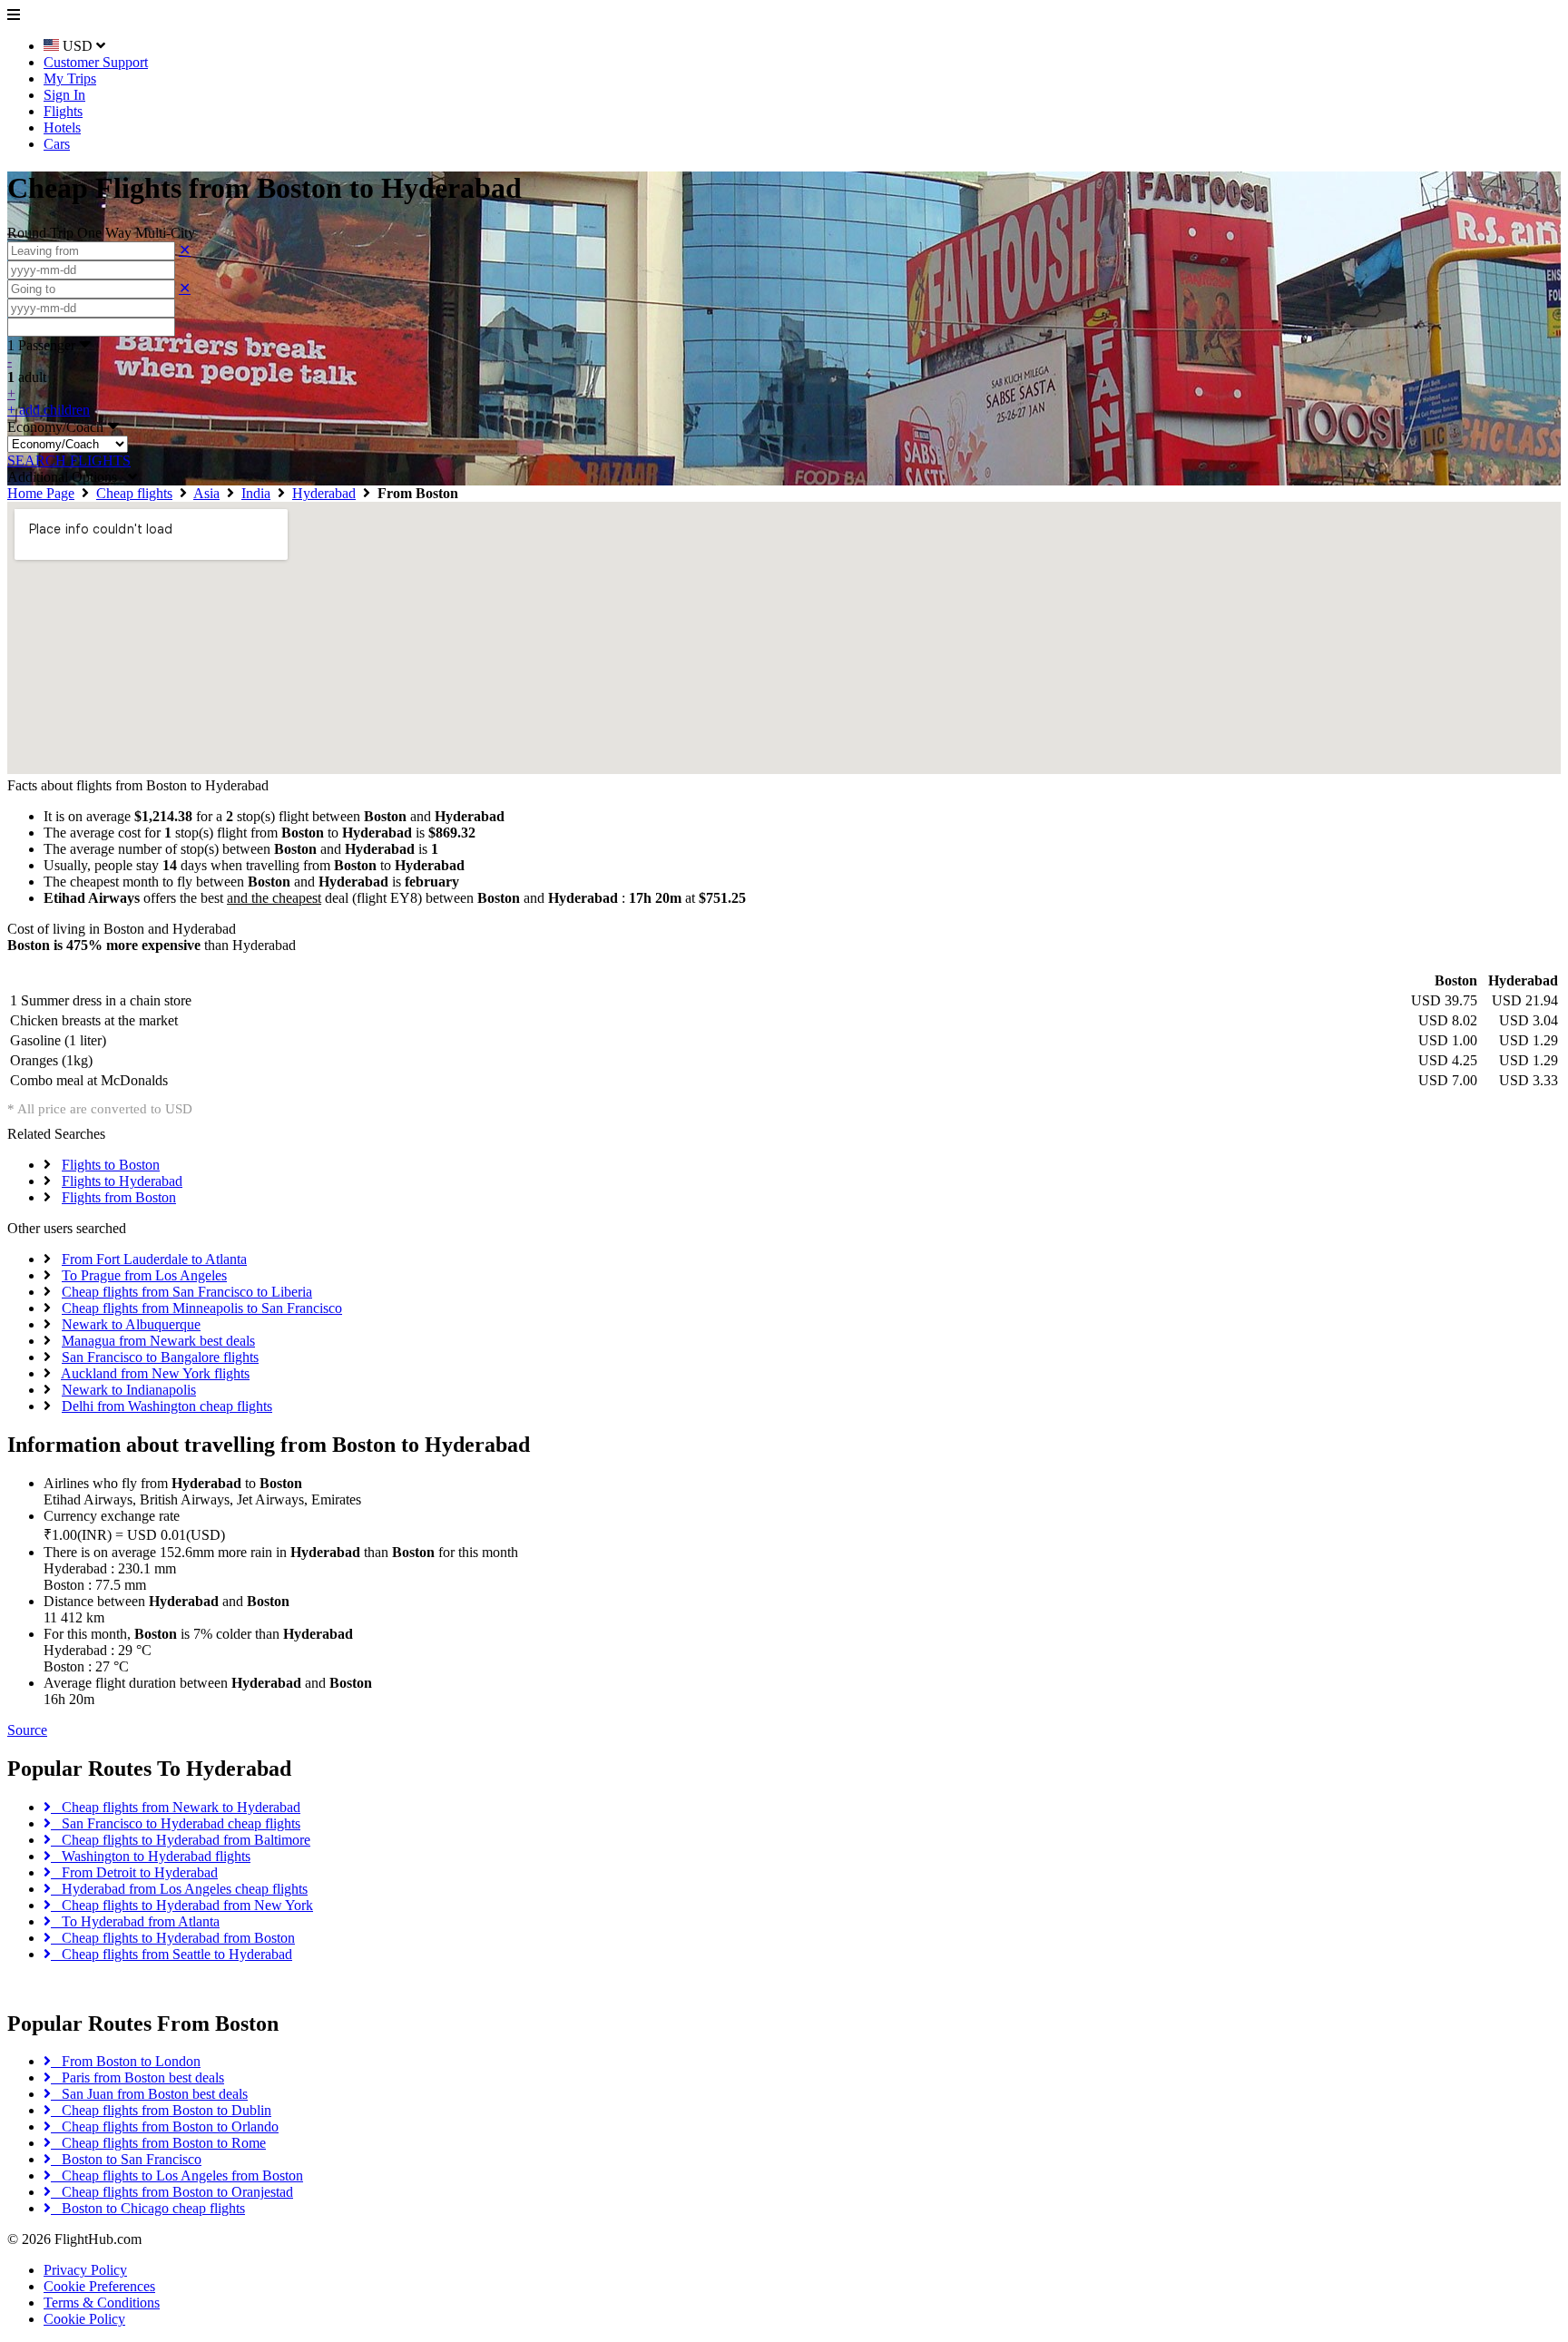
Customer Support (96, 62)
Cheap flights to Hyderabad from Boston (173, 1938)
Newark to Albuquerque (131, 1324)
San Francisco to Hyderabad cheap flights (176, 1823)
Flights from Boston (119, 1197)
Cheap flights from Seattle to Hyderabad (171, 1954)
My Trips (70, 78)
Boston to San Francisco (126, 2159)
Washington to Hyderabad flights (151, 1856)
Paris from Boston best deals (137, 2077)
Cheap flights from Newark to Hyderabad (176, 1807)
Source (27, 1730)
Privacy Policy (85, 2270)
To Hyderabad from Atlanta (135, 1921)
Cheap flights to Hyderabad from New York (182, 1905)
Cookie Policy (84, 2319)
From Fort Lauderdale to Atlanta (154, 1259)
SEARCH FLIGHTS (69, 461)
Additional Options (68, 477)
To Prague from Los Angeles (144, 1275)
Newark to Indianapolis (129, 1390)
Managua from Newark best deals (158, 1341)
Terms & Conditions (102, 2303)
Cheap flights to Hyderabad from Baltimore (181, 1840)
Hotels (62, 127)
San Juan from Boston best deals (149, 2094)
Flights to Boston (111, 1165)
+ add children (49, 410)
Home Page (41, 493)
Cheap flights (134, 493)
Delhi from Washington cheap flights (167, 1406)
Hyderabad (324, 493)
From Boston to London (126, 2061)
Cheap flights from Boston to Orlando (165, 2126)
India (256, 493)
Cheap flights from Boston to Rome (158, 2143)
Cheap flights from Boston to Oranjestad (172, 2192)
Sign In (64, 95)
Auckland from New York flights (155, 1373)
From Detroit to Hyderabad (134, 1872)
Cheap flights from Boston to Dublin (161, 2110)
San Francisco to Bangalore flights (160, 1357)
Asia (206, 493)
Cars (57, 144)
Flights (63, 111)
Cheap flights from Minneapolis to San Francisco (202, 1308)
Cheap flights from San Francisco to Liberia (187, 1292)
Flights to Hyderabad (122, 1181)
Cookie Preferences (99, 2286)
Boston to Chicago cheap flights (148, 2208)
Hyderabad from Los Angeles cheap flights (179, 1889)
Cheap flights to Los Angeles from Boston (177, 2175)
